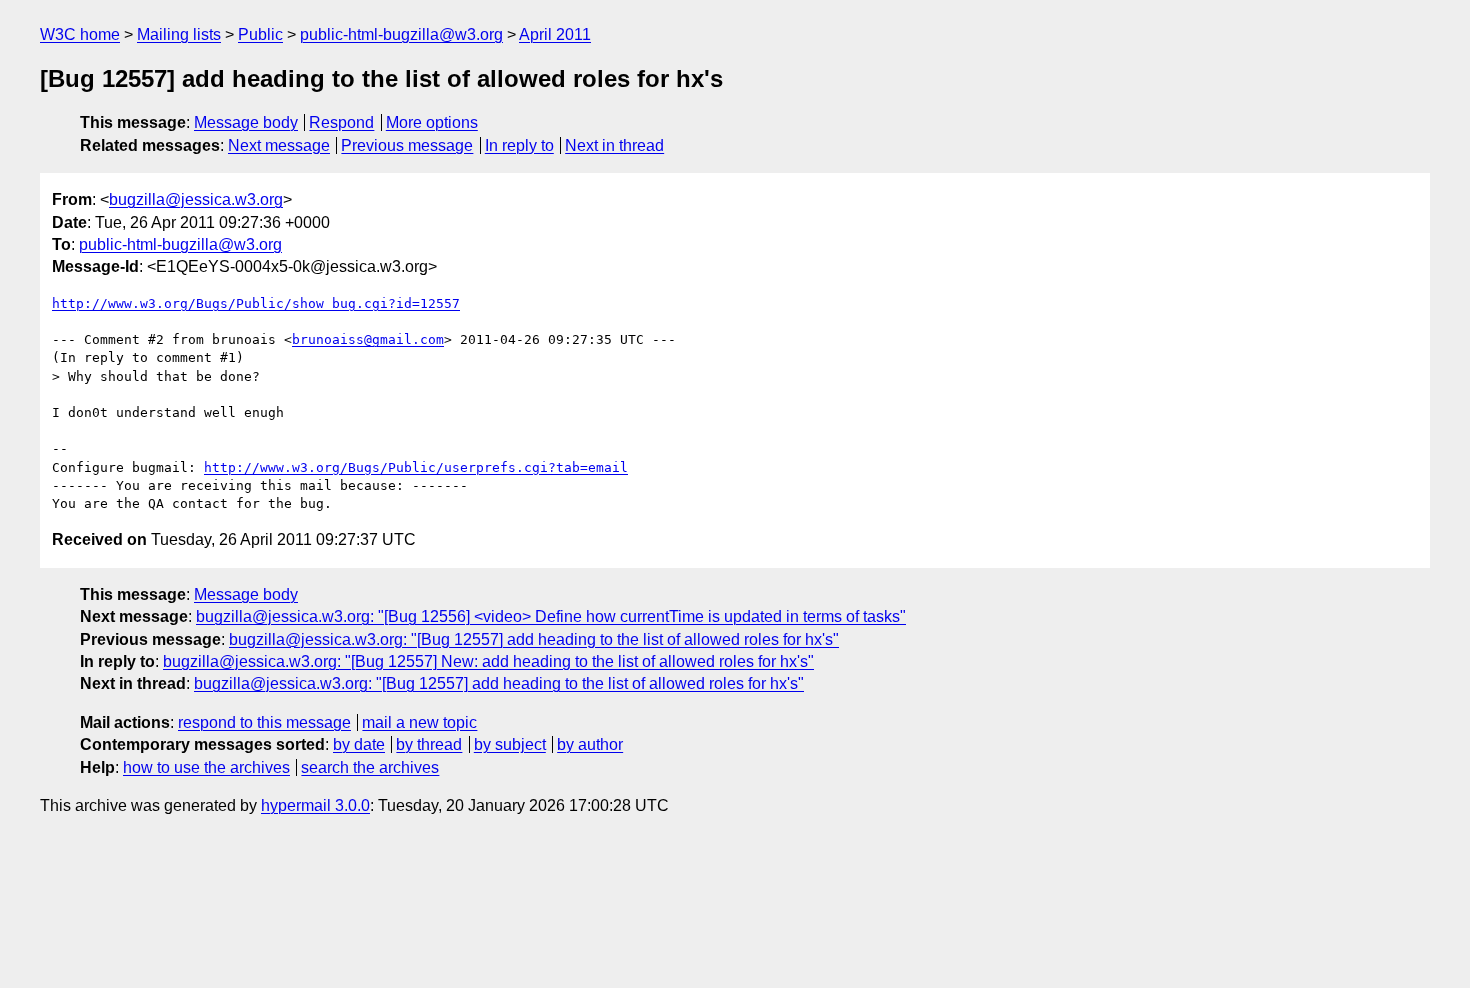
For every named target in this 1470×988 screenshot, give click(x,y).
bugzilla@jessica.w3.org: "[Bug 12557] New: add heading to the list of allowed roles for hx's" (488, 661)
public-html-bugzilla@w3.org (401, 34)
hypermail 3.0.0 (315, 805)
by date (359, 744)
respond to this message (264, 722)
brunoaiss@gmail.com (368, 339)
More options (432, 122)
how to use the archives (206, 767)
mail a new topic (419, 722)
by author (590, 744)
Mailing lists (179, 34)
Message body (246, 122)
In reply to (519, 145)
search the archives (370, 767)
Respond (341, 122)
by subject (510, 744)
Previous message (407, 145)
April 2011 (555, 34)
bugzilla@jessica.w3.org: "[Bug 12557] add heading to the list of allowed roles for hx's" (534, 639)
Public (260, 34)
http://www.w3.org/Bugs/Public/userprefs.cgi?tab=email (416, 467)
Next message (279, 145)
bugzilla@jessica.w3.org (196, 199)
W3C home (80, 34)
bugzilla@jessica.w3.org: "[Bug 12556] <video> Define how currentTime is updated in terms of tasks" (551, 616)
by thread (429, 744)
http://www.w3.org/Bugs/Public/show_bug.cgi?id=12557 (256, 303)
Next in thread (614, 145)
